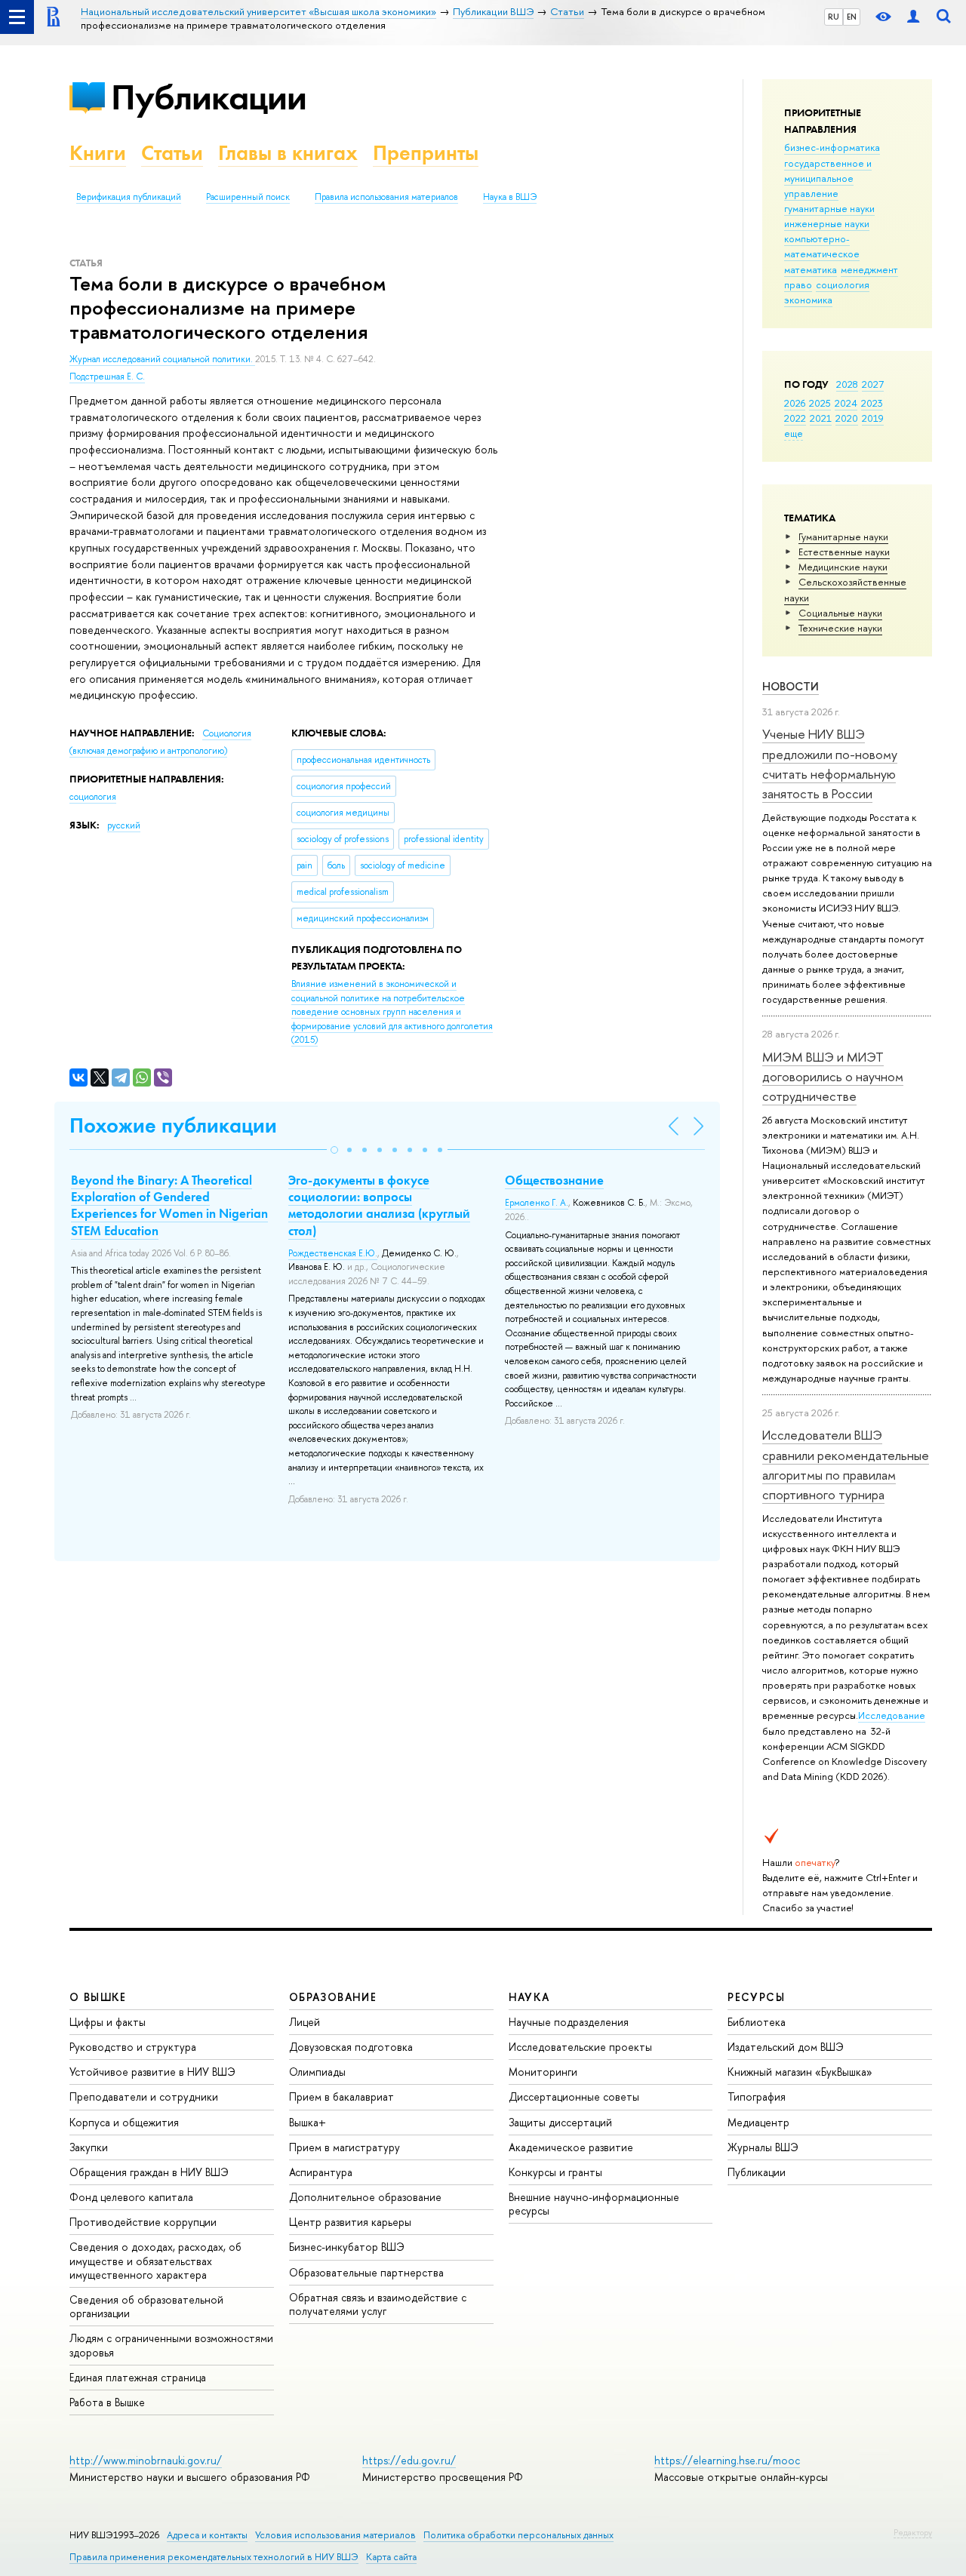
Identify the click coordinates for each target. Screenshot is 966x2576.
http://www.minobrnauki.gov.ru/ (146, 2460)
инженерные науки (827, 223)
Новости (791, 686)
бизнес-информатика (832, 147)
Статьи (172, 153)
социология (843, 284)
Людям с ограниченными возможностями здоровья (171, 2345)
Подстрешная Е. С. (107, 377)
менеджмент (869, 269)
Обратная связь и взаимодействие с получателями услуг (378, 2304)
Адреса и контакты (207, 2535)
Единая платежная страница (138, 2377)
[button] (334, 1150)
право (798, 284)
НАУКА (529, 1997)
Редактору (913, 2532)
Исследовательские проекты (580, 2047)
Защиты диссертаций (560, 2122)
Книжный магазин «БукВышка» (800, 2072)
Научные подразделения (569, 2022)
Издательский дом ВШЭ (786, 2047)
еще (794, 433)
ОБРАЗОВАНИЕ (333, 1997)
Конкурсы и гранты (555, 2172)
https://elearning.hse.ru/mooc (727, 2460)
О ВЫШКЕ (98, 1997)
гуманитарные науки (829, 208)
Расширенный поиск (248, 197)
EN (852, 17)
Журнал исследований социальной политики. (162, 359)
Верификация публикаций (129, 197)
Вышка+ (308, 2122)
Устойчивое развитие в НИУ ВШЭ (152, 2072)
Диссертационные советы (574, 2096)
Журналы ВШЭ (763, 2147)
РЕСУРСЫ (756, 1997)
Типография (757, 2096)
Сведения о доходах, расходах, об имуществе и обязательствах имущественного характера (155, 2260)
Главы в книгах (288, 153)
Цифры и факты (108, 2022)
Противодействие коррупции (143, 2222)
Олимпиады (317, 2072)
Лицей (305, 2022)
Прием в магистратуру (345, 2147)
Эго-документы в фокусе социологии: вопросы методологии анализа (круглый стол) (379, 1205)
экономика (808, 300)
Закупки (89, 2147)
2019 (873, 418)
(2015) (392, 1012)
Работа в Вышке (107, 2402)
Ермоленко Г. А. (537, 1203)
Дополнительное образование (365, 2197)
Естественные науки (844, 552)
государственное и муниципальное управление (828, 178)
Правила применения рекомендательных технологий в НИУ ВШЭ (214, 2557)
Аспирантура (321, 2172)
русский (124, 825)
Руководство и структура (133, 2047)
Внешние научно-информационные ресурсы (594, 2204)
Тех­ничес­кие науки (840, 628)
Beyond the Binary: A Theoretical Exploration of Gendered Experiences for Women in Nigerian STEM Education (169, 1205)
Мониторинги (543, 2072)
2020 (847, 418)
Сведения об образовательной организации (146, 2306)
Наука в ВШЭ (510, 197)
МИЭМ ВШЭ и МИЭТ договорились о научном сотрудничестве (833, 1077)
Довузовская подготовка (351, 2047)
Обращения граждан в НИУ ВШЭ (149, 2172)
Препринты (426, 153)
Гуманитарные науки (843, 536)
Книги (98, 153)
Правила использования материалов (386, 197)
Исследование (892, 1715)
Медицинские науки (843, 567)
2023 (872, 403)
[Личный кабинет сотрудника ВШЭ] (913, 17)
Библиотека (757, 2022)
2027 (873, 384)
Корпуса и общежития (124, 2122)
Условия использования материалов (335, 2535)
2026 (795, 403)
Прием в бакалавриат (341, 2096)
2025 (820, 403)
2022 (795, 418)
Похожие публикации (173, 1125)
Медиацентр (758, 2122)
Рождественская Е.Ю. (333, 1253)
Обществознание (554, 1180)
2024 (846, 403)
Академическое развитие (571, 2147)
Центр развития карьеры (350, 2222)
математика (811, 269)
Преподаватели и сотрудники (144, 2096)
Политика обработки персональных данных (518, 2535)
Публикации (209, 97)
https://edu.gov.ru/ (409, 2460)
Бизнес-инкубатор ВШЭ (347, 2247)
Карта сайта (391, 2557)
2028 (847, 384)
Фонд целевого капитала (131, 2197)
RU (834, 17)
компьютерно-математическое (822, 246)
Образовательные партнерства (366, 2272)
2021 (821, 418)
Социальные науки (840, 613)
